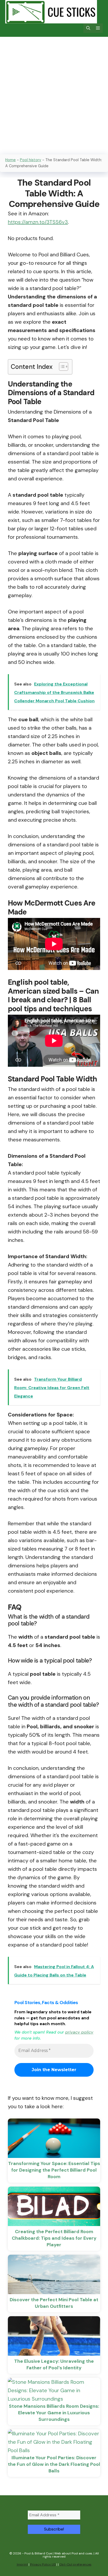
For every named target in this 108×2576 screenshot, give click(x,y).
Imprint (22, 2564)
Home (10, 160)
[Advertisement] (54, 94)
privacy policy (79, 2032)
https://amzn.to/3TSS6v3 (38, 222)
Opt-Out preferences (75, 2564)
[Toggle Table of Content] (61, 367)
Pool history (31, 160)
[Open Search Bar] (88, 28)
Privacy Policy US (43, 2564)
